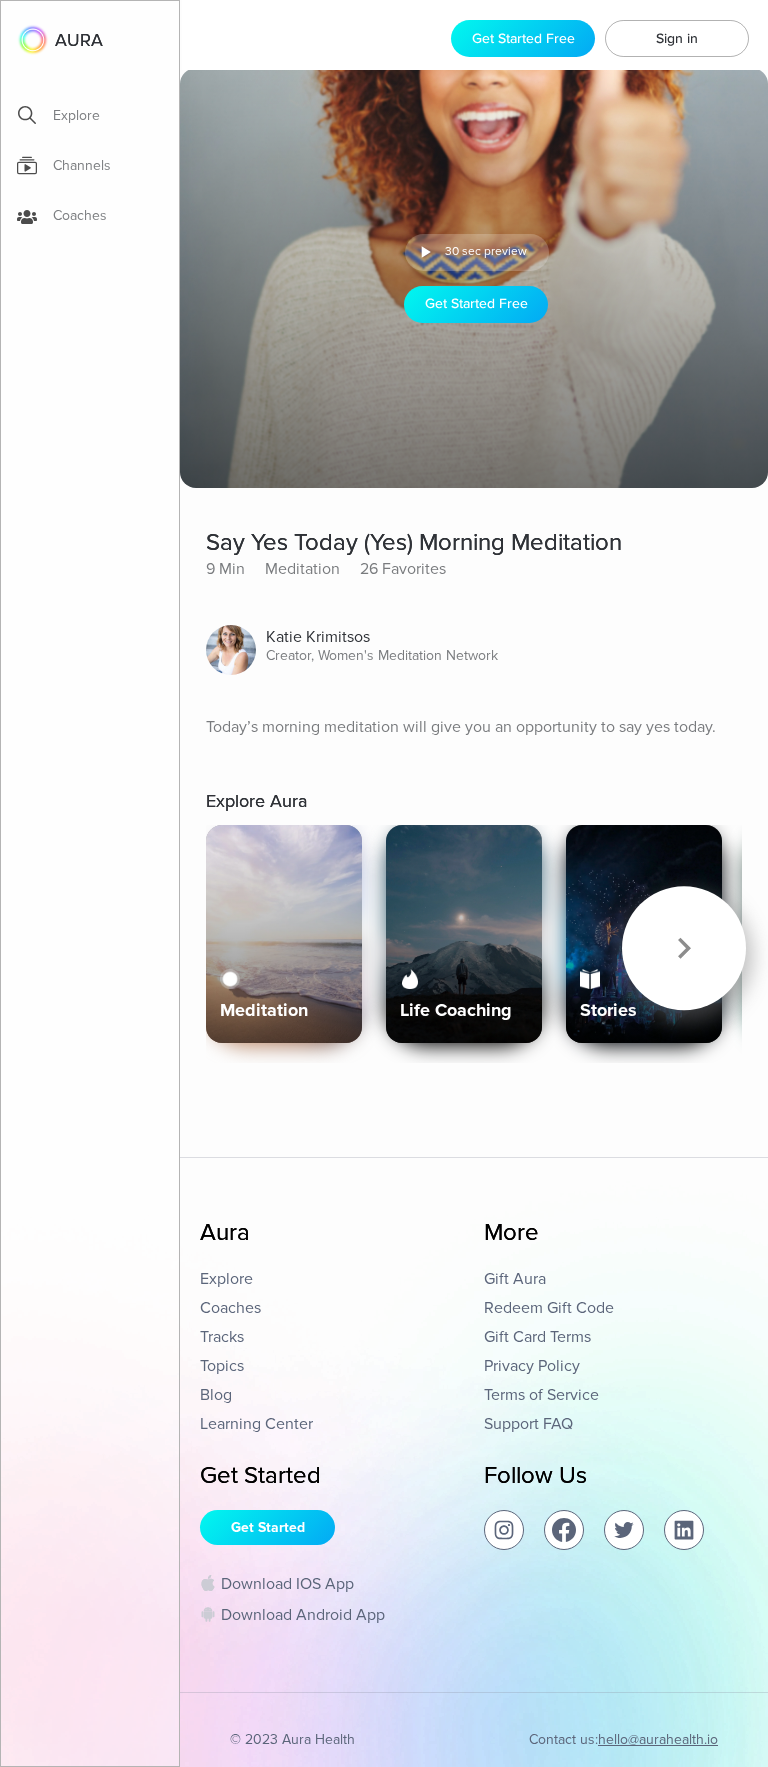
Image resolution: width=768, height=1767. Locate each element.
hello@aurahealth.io (658, 1739)
